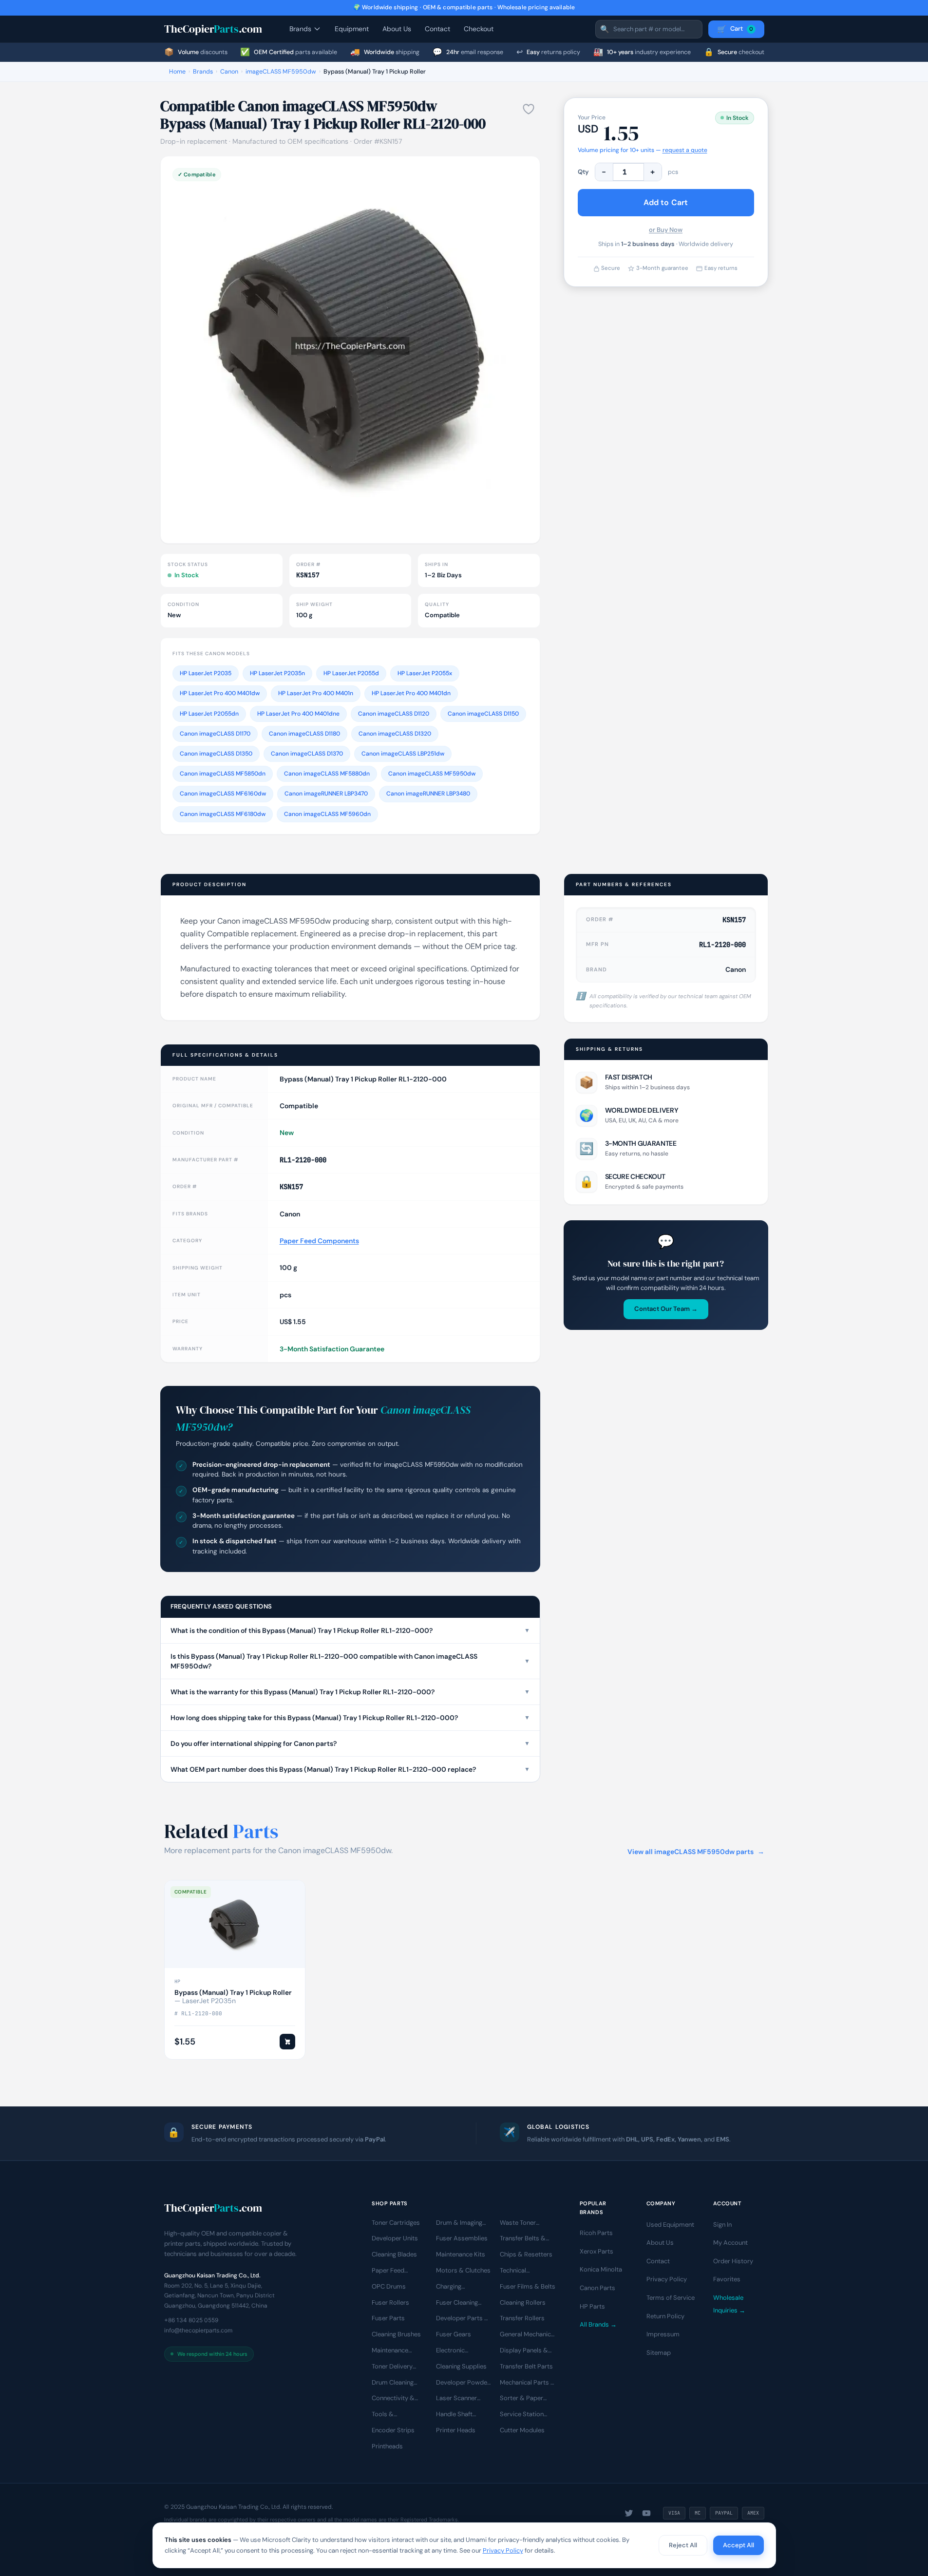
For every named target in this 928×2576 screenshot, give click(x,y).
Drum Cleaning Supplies (393, 2383)
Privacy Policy (667, 2279)
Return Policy (665, 2316)
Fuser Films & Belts (528, 2286)
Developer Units (395, 2238)
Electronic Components (455, 2351)
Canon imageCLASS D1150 (483, 714)
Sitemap (659, 2353)
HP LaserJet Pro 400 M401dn (411, 693)
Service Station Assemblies (522, 2415)
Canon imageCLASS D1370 (307, 754)
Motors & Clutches (463, 2270)
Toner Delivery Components (392, 2367)
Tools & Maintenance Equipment (390, 2415)
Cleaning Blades (394, 2254)
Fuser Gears (454, 2334)
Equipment (352, 29)
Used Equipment (670, 2224)
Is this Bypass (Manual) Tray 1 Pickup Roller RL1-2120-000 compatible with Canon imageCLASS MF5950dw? (350, 1661)
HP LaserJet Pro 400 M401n (316, 693)
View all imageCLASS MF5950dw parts (696, 1852)
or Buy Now (666, 230)
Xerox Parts (597, 2251)
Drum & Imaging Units (459, 2223)
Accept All (739, 2545)
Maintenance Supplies (390, 2351)
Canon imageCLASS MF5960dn (327, 814)
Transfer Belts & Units (523, 2239)
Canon (229, 72)
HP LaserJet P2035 (206, 673)
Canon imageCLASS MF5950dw (432, 774)
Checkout (479, 29)
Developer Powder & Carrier (463, 2383)
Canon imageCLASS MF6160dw (223, 794)
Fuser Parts (388, 2318)
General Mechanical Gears (528, 2335)
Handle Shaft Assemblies (454, 2415)
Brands (300, 29)
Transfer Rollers (522, 2318)
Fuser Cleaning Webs (457, 2303)
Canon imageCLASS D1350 (216, 754)
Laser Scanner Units (456, 2399)
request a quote (685, 150)
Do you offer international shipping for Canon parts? (350, 1743)
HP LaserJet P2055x (425, 673)
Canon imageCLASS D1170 (215, 734)
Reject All (683, 2545)
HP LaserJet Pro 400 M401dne (298, 714)
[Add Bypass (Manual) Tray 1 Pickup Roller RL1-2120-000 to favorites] (529, 109)
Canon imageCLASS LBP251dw (403, 754)
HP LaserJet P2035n (277, 673)
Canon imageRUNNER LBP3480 (428, 794)
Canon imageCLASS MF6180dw (223, 814)
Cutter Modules (522, 2430)
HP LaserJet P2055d (351, 673)
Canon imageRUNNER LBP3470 (326, 794)
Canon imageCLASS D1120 (394, 714)
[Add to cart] (287, 2042)
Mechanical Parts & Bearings (528, 2383)
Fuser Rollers (390, 2302)
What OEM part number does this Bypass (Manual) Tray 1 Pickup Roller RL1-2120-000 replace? (350, 1769)
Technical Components (519, 2271)
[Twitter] (629, 2513)
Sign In (722, 2224)
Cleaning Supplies (461, 2366)
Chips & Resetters (526, 2254)
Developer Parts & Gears (463, 2319)
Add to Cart (666, 202)
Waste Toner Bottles (518, 2223)
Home (177, 72)
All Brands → (598, 2324)
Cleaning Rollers (523, 2302)
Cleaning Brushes (396, 2334)
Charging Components (455, 2287)
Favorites (727, 2279)
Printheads (387, 2446)
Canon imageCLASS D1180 (304, 734)
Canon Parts (597, 2288)
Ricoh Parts (596, 2233)
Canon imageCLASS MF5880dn (327, 774)
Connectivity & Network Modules (397, 2399)
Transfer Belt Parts (526, 2366)
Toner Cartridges (396, 2222)
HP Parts (592, 2306)
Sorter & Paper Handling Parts (521, 2399)
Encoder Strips (393, 2430)
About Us (397, 29)
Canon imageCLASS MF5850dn (223, 774)
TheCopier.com (213, 29)
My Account (730, 2243)
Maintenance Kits (461, 2254)
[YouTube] (646, 2513)
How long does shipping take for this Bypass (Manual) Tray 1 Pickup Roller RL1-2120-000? (350, 1718)
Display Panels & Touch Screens (524, 2351)
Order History (733, 2261)
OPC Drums (389, 2286)
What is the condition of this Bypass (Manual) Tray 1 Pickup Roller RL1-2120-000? (350, 1630)
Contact (437, 29)
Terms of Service (671, 2298)
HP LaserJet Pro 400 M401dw (220, 693)
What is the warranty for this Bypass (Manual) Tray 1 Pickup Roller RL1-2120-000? (350, 1692)
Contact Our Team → (666, 1309)
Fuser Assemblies (462, 2238)
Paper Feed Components (319, 1241)
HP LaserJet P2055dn (209, 714)
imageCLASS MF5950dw (281, 72)
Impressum (663, 2334)
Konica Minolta (601, 2269)
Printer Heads (456, 2430)
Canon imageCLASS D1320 (395, 734)
